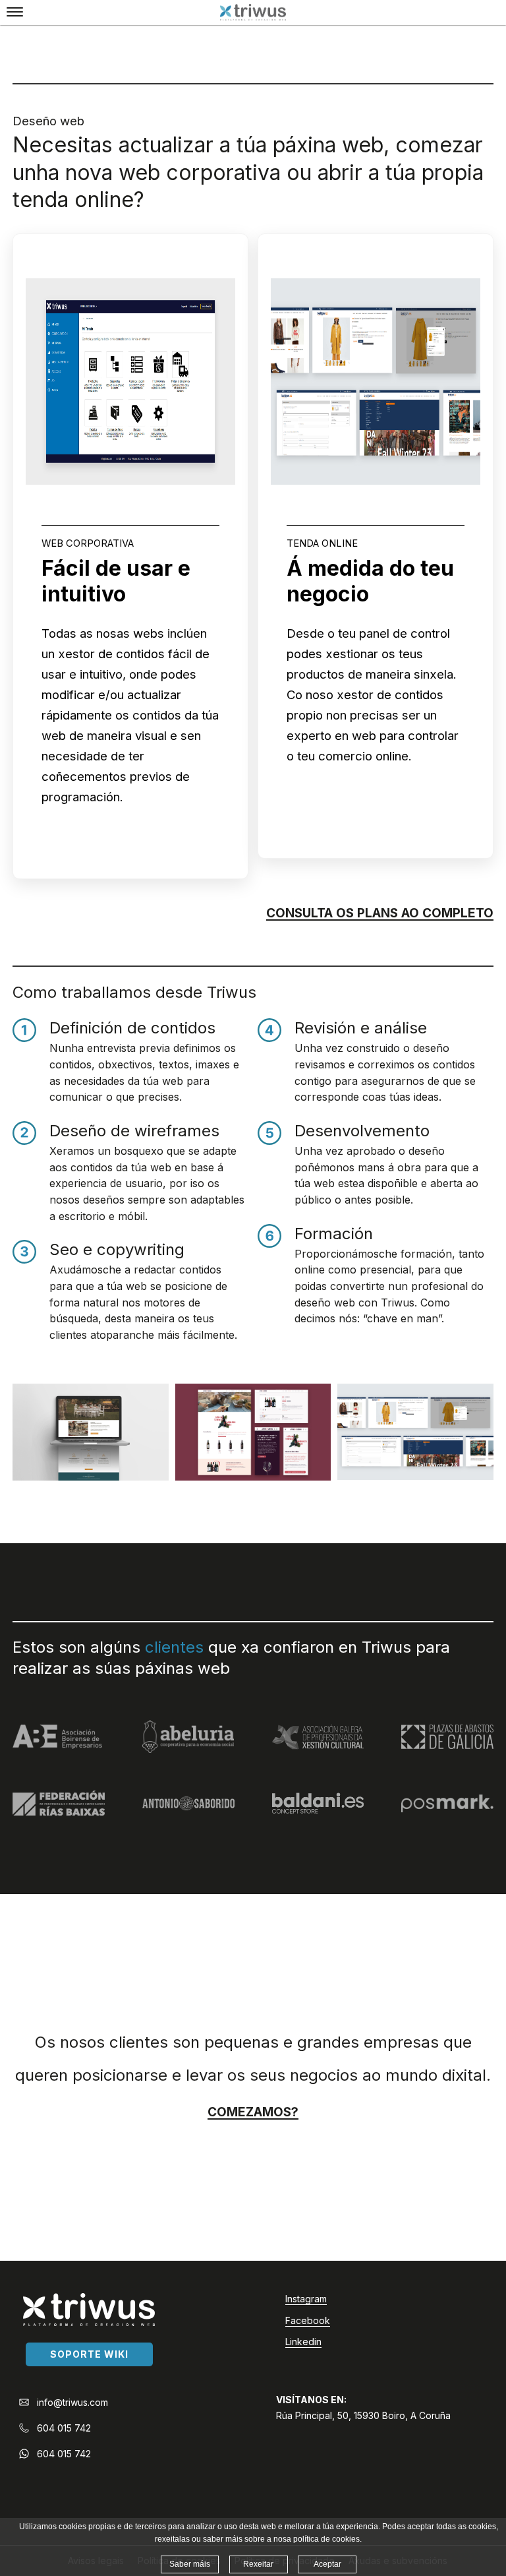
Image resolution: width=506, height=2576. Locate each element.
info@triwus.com (72, 2402)
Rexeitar (258, 2564)
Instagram (306, 2299)
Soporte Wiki (89, 2354)
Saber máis (190, 2564)
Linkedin (303, 2342)
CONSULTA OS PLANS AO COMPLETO (380, 913)
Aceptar (327, 2564)
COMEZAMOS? (253, 2112)
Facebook (308, 2320)
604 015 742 (64, 2428)
